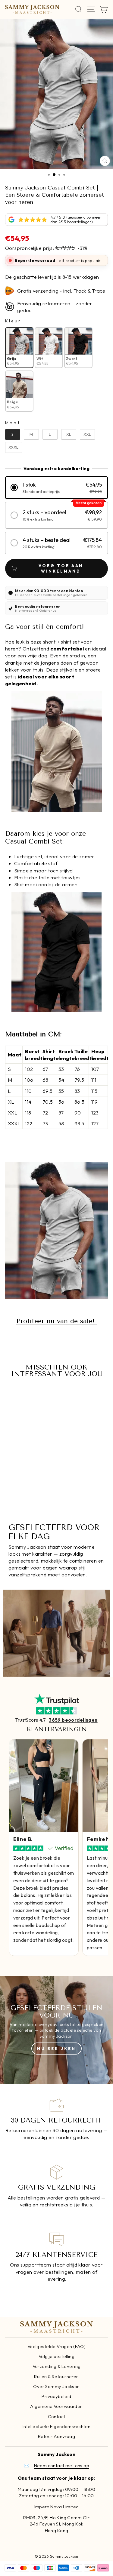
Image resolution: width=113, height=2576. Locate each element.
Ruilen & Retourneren (56, 2376)
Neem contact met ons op (62, 2465)
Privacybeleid (56, 2396)
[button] (56, 488)
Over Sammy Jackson (56, 2386)
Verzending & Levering (57, 2366)
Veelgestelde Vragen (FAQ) (56, 2346)
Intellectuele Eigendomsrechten (56, 2426)
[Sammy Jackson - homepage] (32, 9)
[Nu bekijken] (56, 2030)
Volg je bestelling (56, 2356)
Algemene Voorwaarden (56, 2406)
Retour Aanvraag (56, 2436)
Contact (57, 2416)
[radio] (19, 348)
